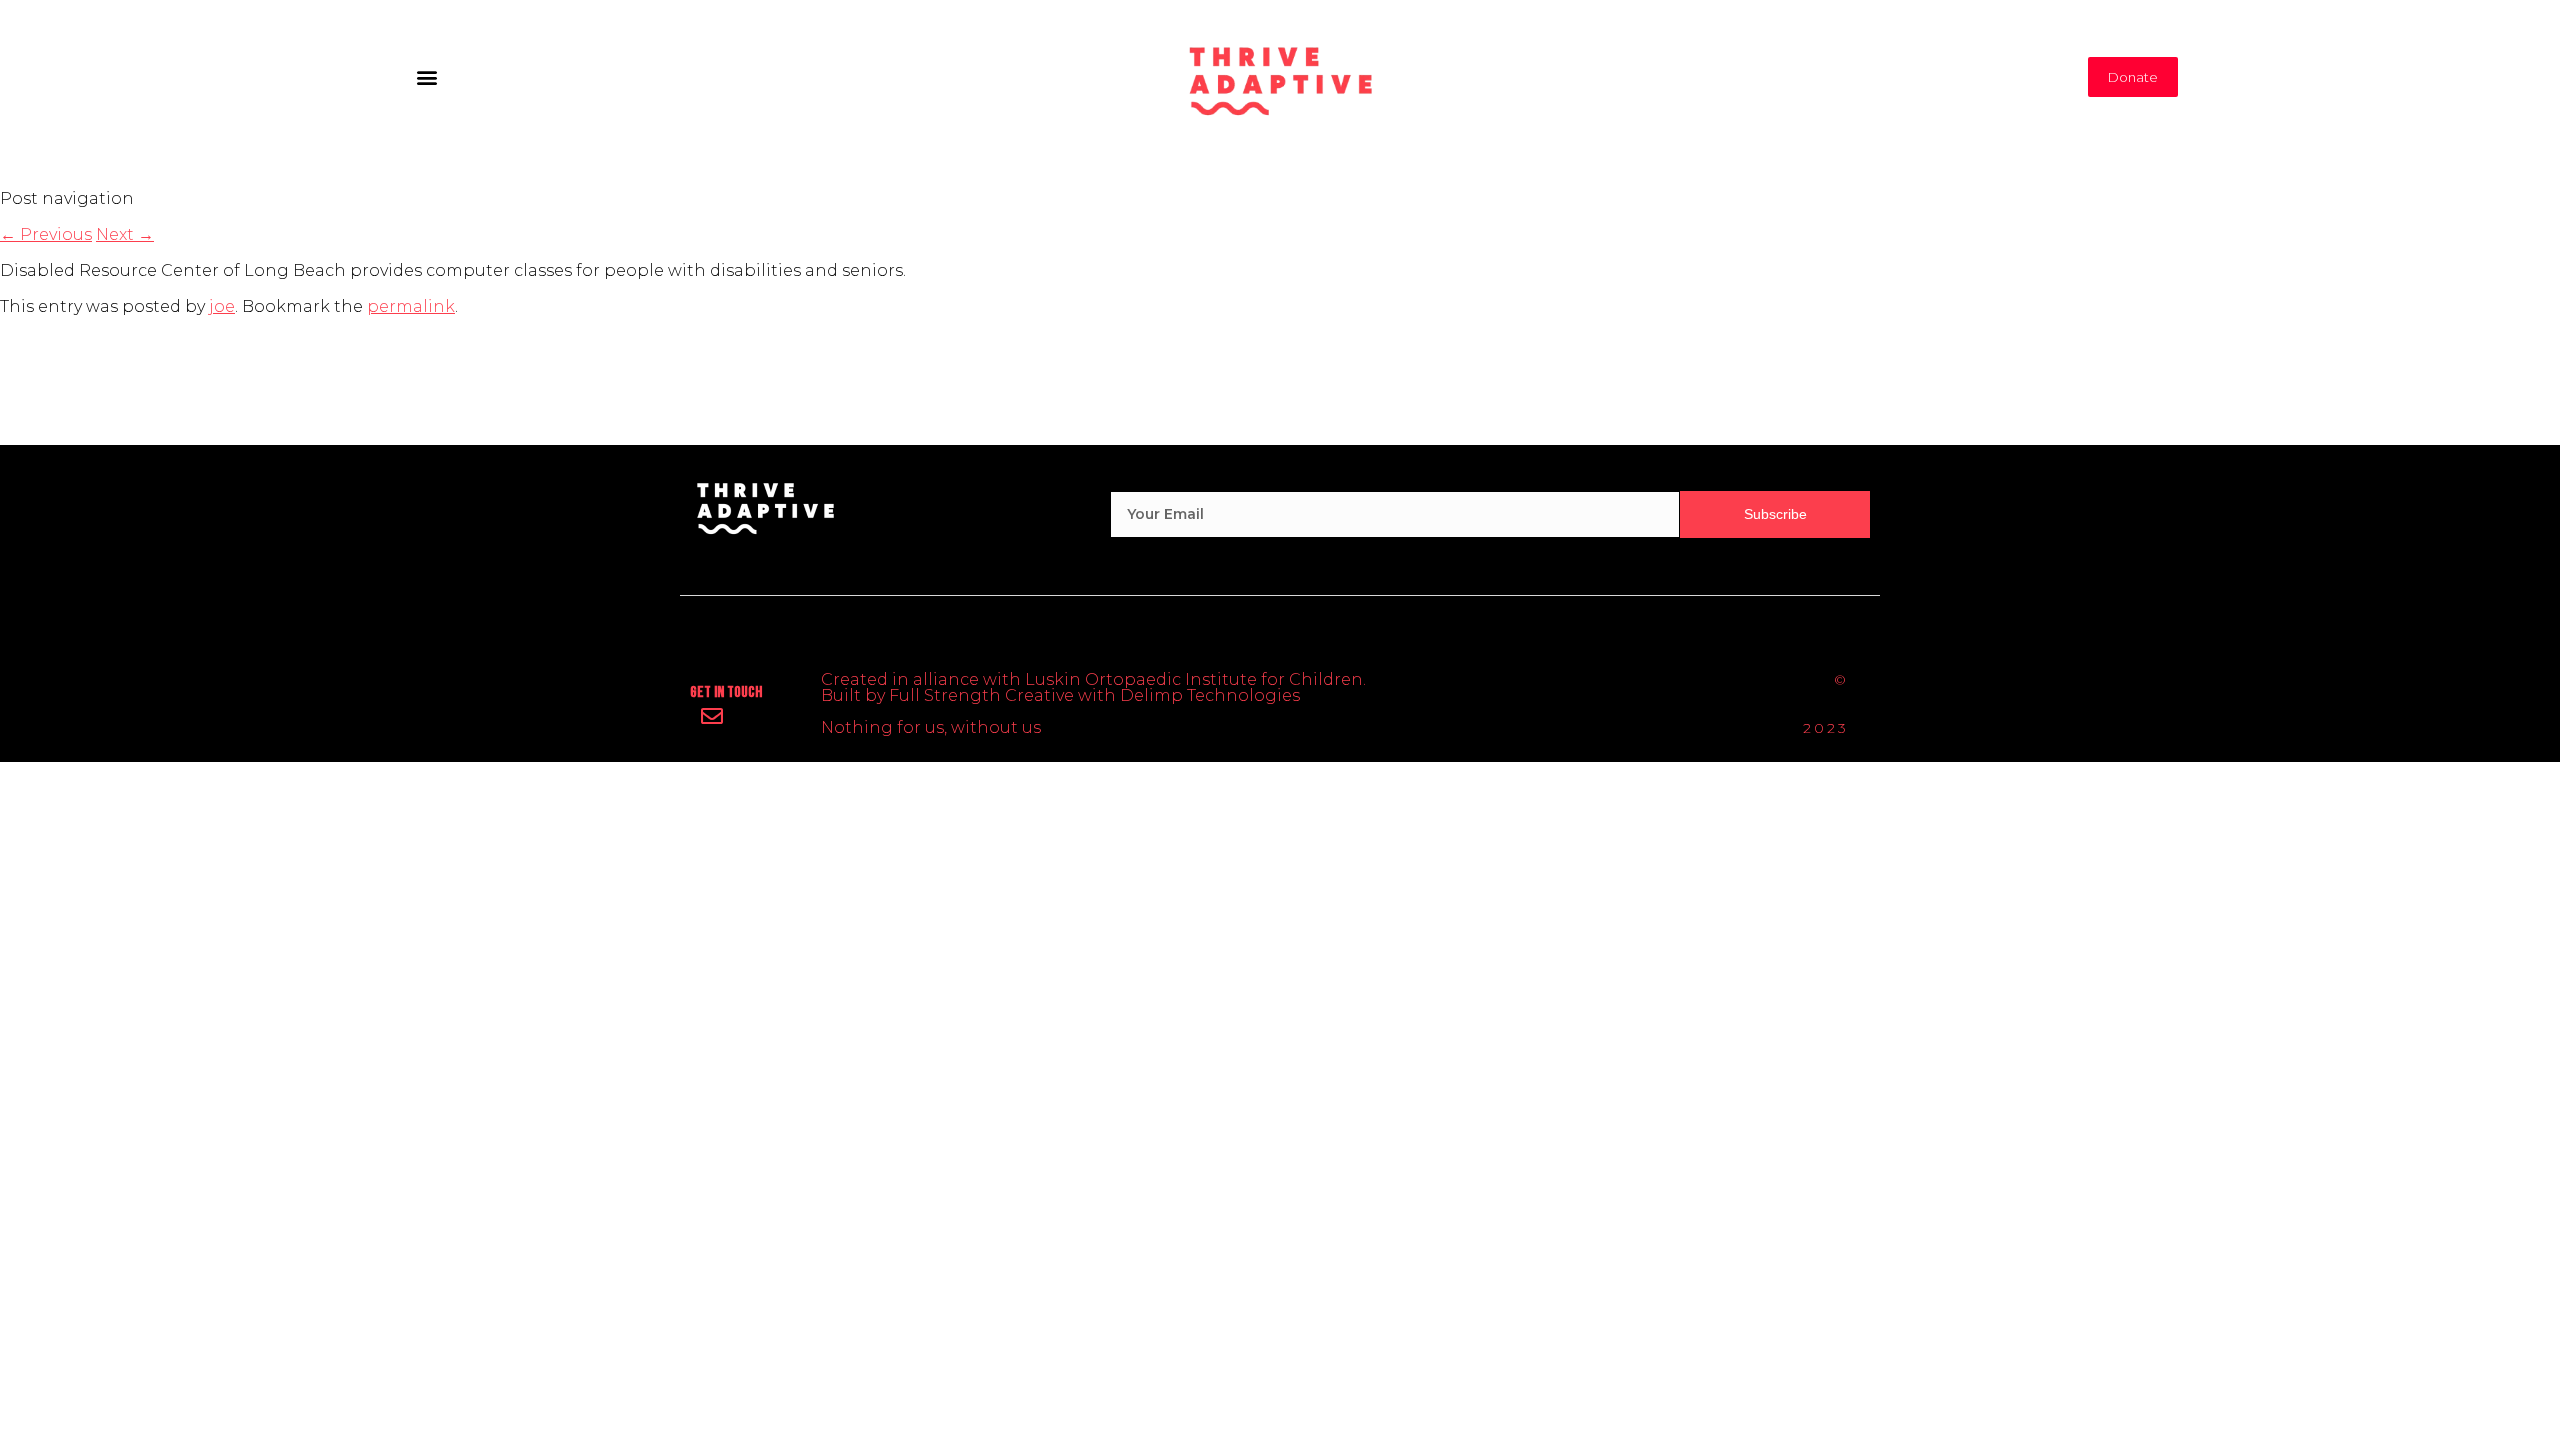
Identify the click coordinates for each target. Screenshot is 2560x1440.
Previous (46, 234)
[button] (426, 76)
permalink (411, 306)
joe (222, 306)
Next (125, 234)
